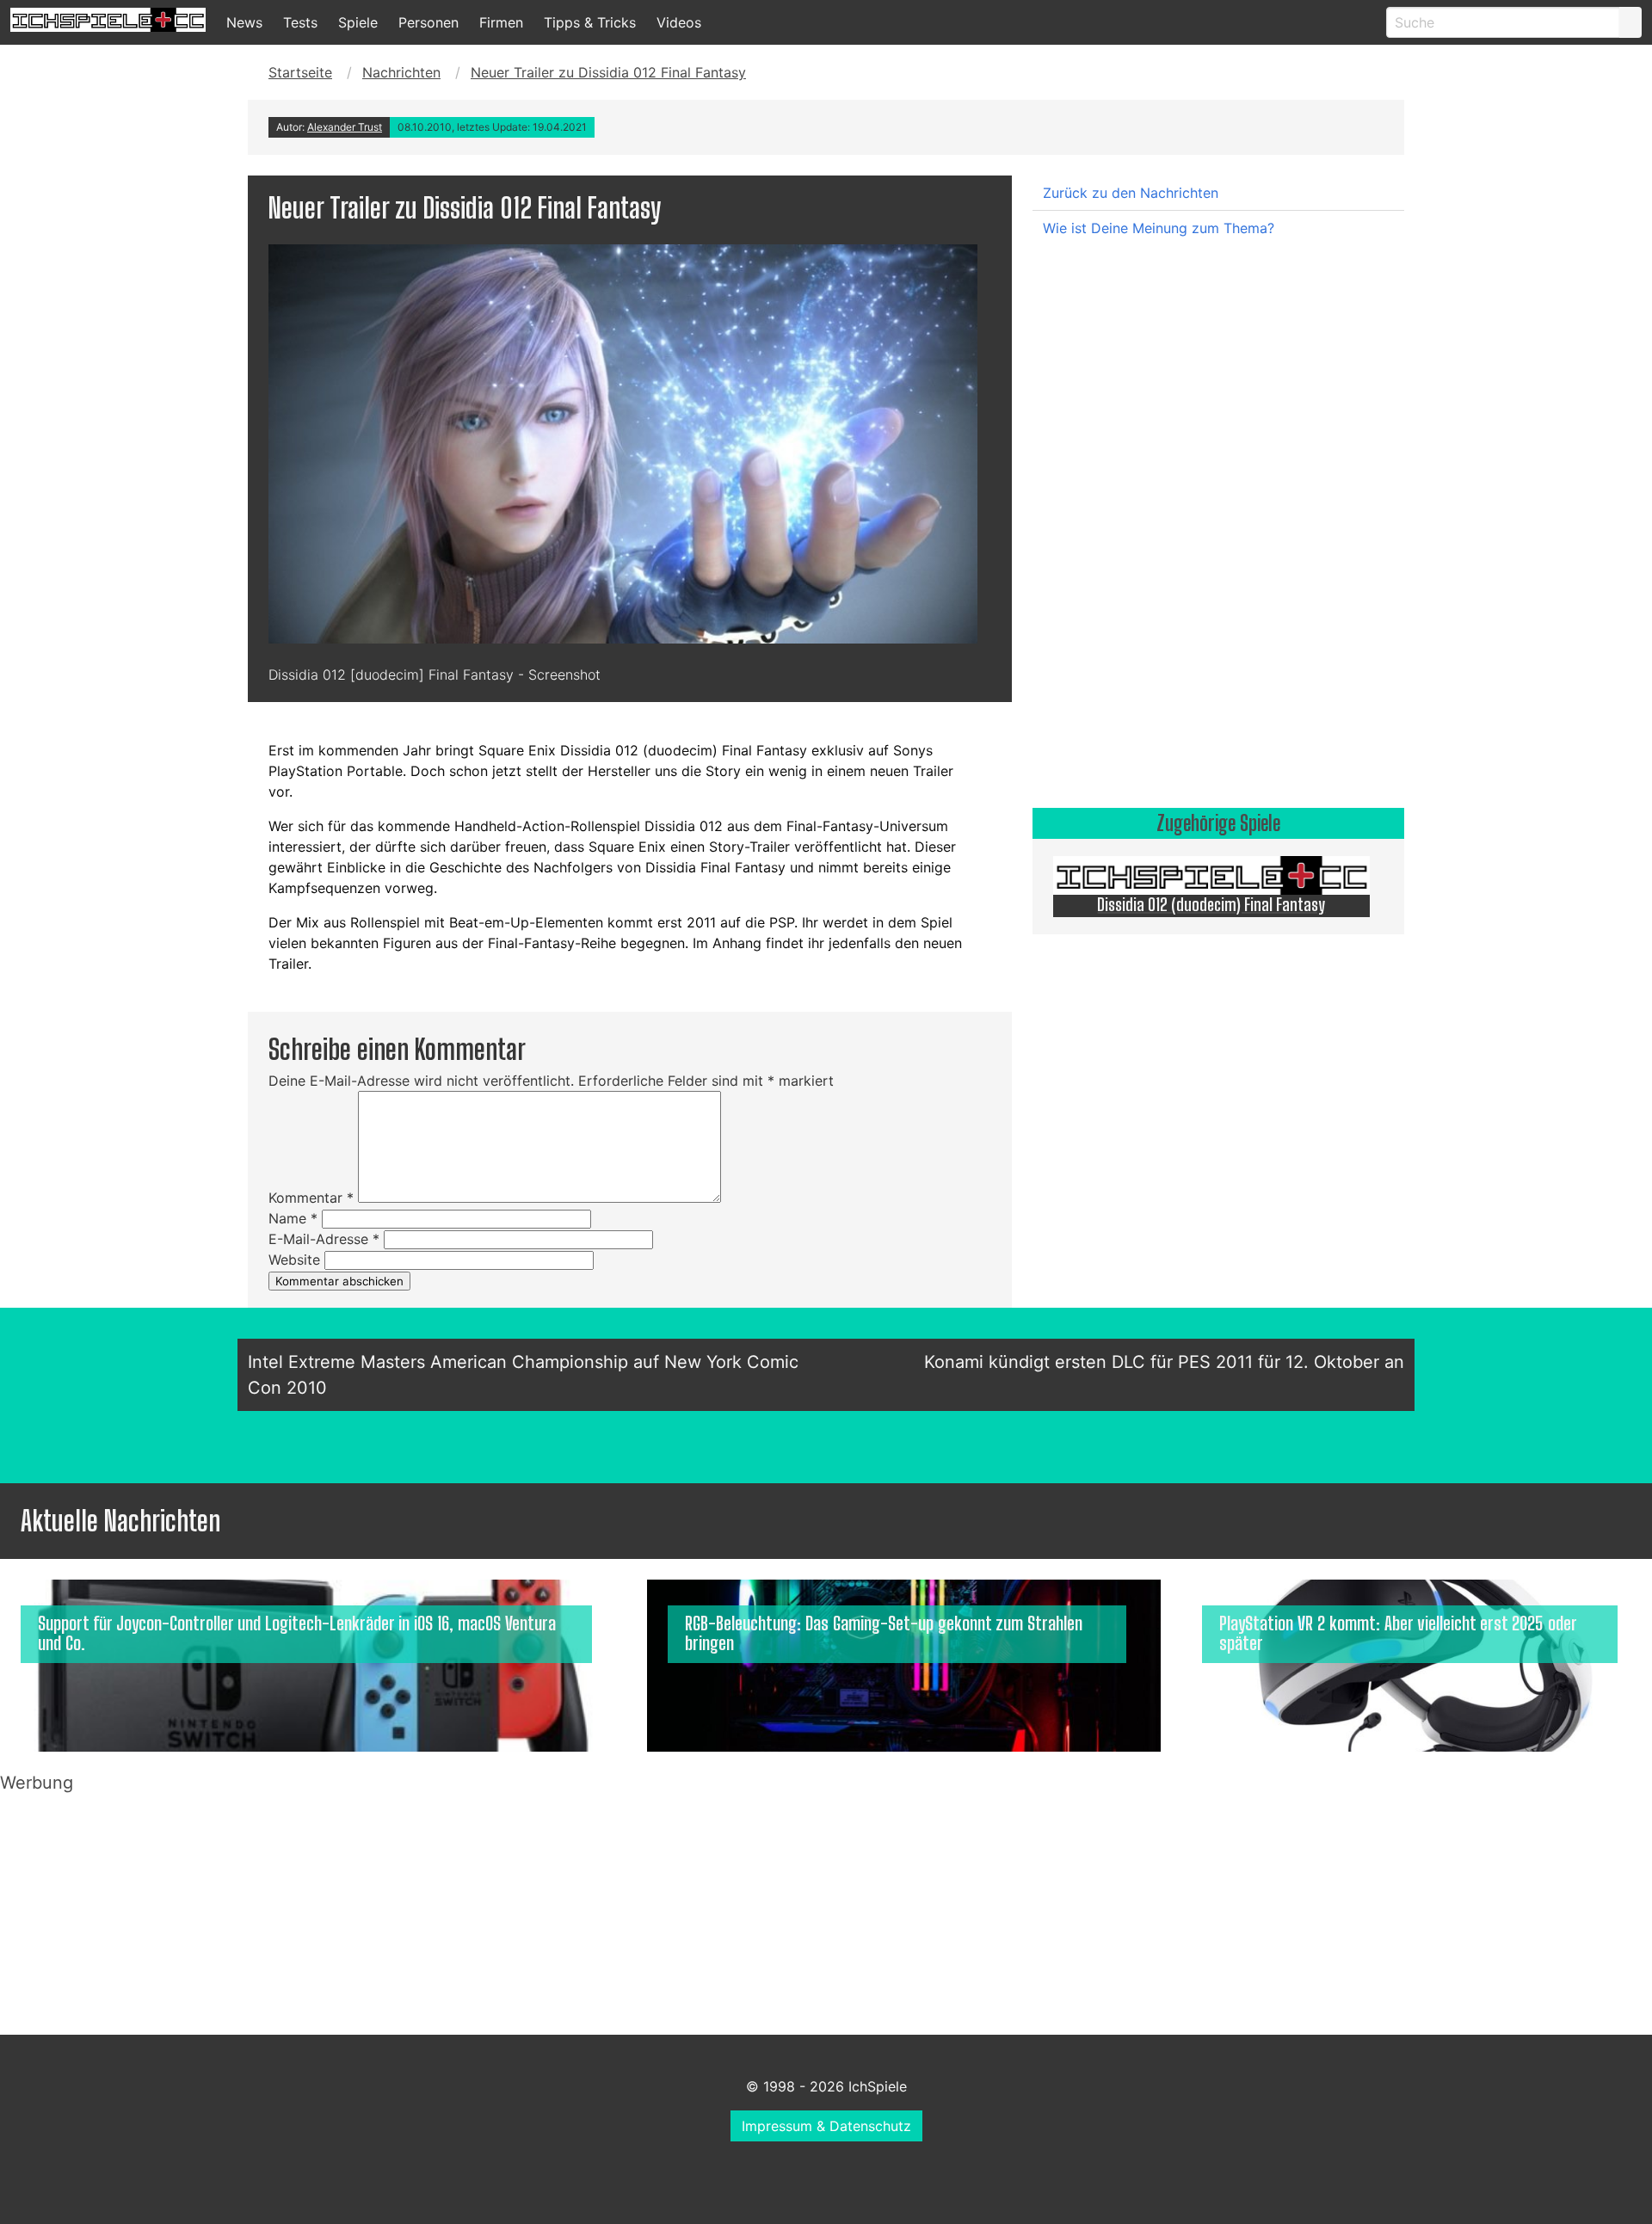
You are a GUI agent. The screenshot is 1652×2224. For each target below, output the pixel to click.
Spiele (358, 22)
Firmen (501, 22)
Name (293, 1218)
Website (294, 1260)
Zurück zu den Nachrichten (1131, 193)
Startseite (300, 72)
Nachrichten (401, 72)
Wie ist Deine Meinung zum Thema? (1159, 228)
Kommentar (311, 1198)
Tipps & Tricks (590, 22)
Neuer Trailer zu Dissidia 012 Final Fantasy (608, 72)
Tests (300, 22)
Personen (428, 22)
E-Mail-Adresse (324, 1239)
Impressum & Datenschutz (826, 2126)
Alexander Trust (345, 127)
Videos (679, 22)
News (244, 22)
